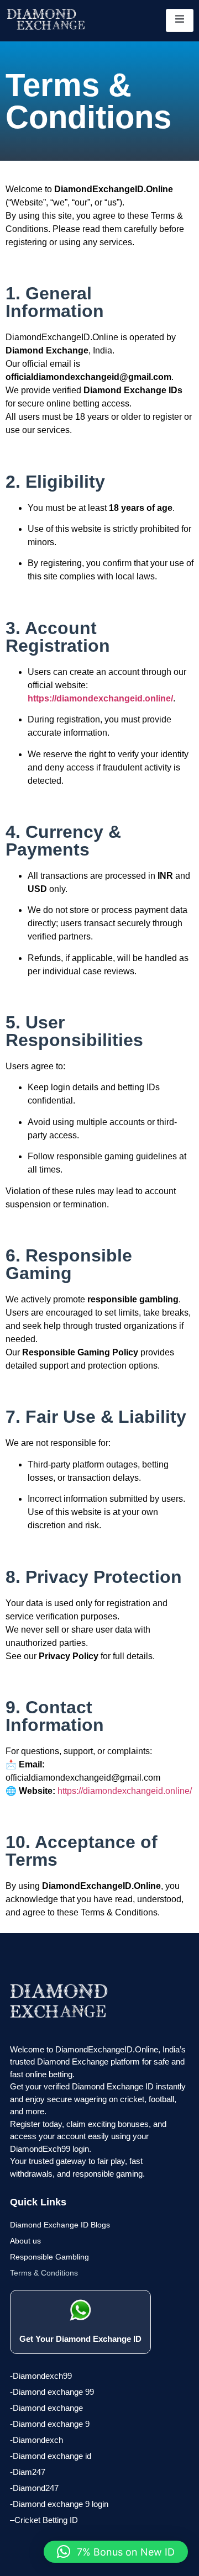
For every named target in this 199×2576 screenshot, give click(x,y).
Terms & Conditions (44, 2273)
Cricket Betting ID (46, 2520)
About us (25, 2241)
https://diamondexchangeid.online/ (100, 698)
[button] (116, 2552)
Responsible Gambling (49, 2257)
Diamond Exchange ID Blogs (60, 2225)
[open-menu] (180, 20)
